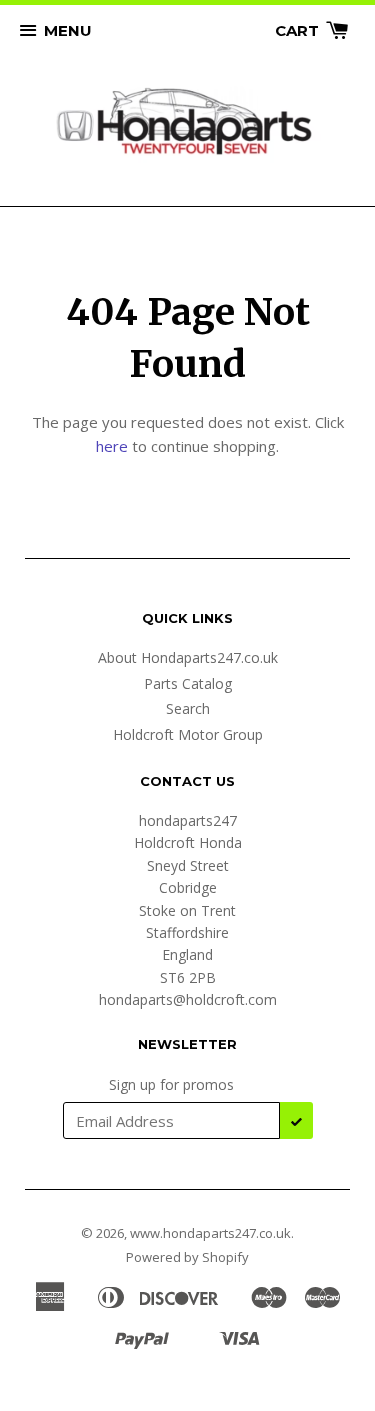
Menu (68, 30)
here (112, 446)
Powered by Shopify (187, 1257)
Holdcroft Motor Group (188, 734)
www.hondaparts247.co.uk (210, 1233)
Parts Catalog (188, 683)
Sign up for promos (171, 1084)
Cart (299, 30)
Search (188, 708)
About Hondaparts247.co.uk (188, 657)
